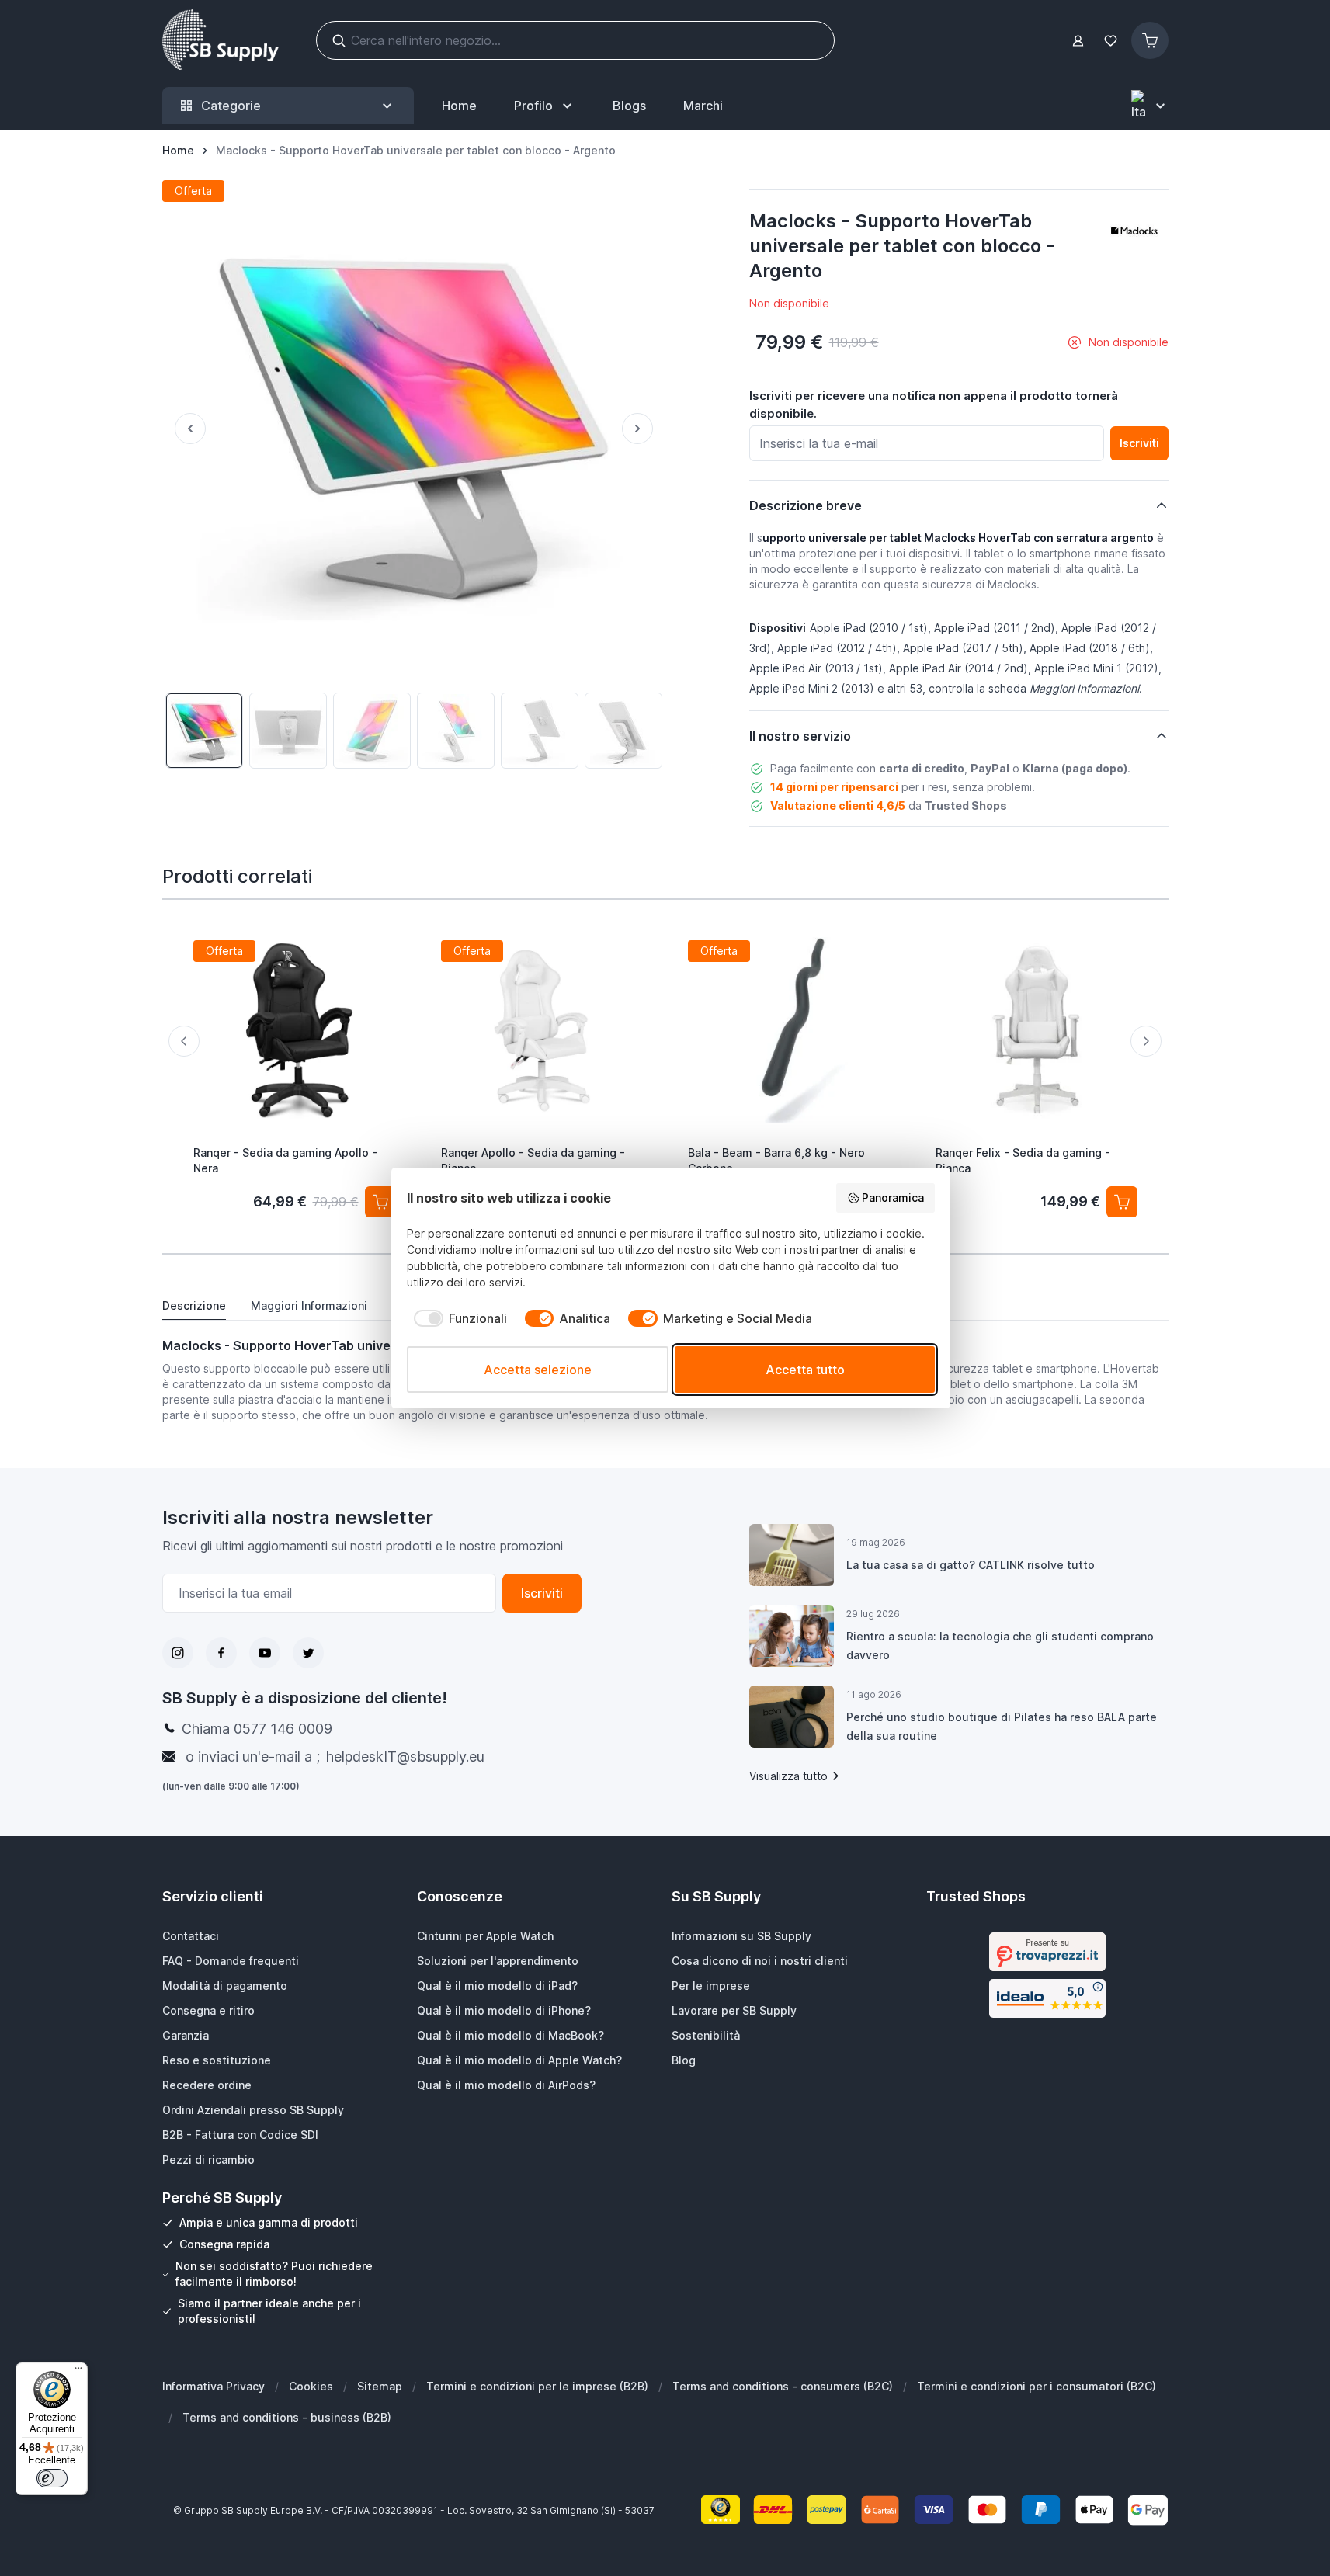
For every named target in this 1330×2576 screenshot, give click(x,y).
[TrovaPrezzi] (1047, 1952)
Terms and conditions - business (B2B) (287, 2417)
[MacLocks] (1134, 231)
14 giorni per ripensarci (834, 787)
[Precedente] (184, 429)
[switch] (52, 2478)
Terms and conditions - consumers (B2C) (783, 2386)
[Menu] (78, 2372)
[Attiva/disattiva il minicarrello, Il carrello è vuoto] (1150, 40)
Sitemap (380, 2386)
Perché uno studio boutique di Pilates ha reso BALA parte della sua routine (1002, 1726)
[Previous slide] (184, 1041)
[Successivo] (644, 429)
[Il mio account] (1078, 41)
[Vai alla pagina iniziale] (221, 40)
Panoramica (893, 1198)
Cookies (311, 2386)
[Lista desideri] (1111, 41)
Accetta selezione (538, 1370)
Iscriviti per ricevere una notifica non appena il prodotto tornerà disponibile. (934, 404)
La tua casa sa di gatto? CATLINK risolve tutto (971, 1565)
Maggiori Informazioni (309, 1305)
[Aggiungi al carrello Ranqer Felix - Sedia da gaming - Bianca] (1122, 1202)
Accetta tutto (805, 1370)
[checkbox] (457, 1318)
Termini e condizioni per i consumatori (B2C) (1037, 2386)
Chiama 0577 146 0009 (257, 1729)
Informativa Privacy (214, 2386)
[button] (1134, 231)
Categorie (231, 106)
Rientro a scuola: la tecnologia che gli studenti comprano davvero (1000, 1646)
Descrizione (194, 1305)
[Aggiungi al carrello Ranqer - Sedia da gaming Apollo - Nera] (380, 1202)
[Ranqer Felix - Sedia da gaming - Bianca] (1036, 1030)
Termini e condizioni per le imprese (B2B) (537, 2386)
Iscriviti (542, 1593)
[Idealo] (1047, 1998)
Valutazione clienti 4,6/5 (838, 805)
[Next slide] (1146, 1041)
